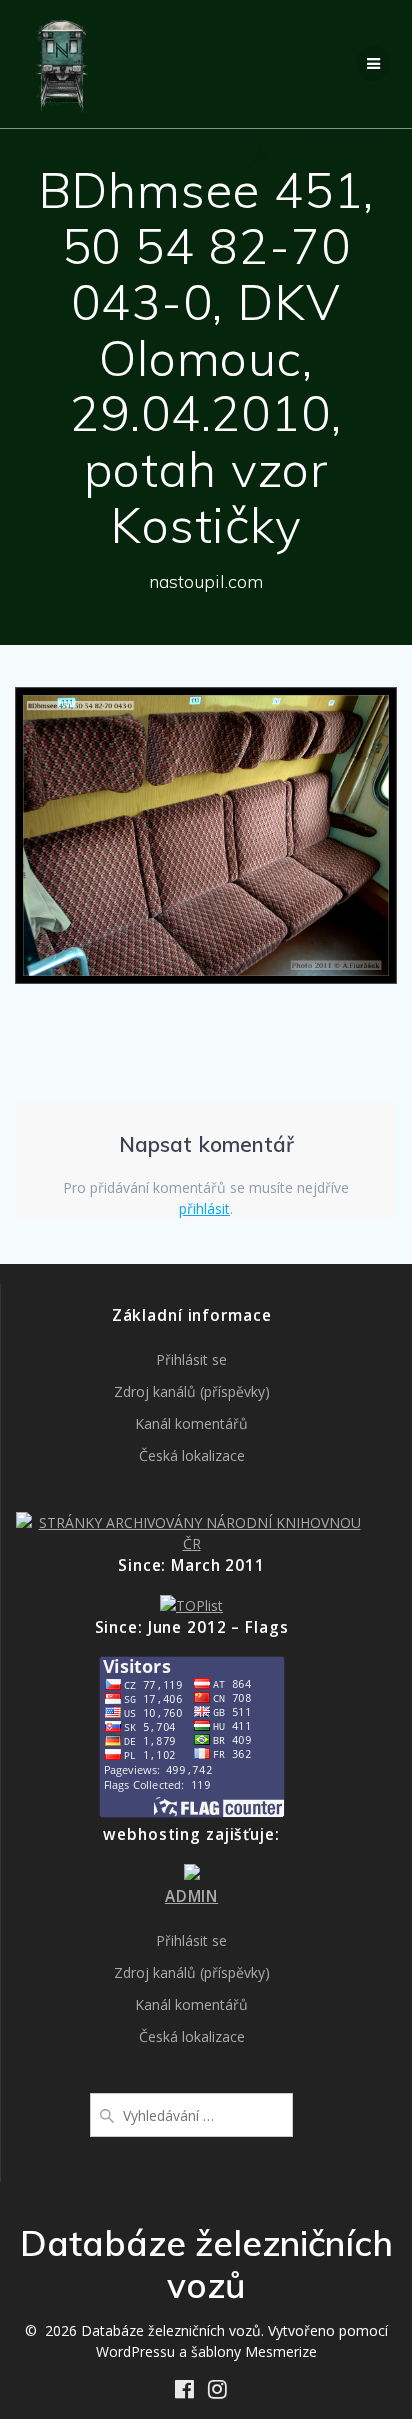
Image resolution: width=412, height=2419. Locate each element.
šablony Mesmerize (254, 2351)
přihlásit (204, 1208)
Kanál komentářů (191, 1423)
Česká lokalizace (192, 1455)
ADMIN (191, 1896)
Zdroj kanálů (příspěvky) (192, 1391)
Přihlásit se (191, 1359)
